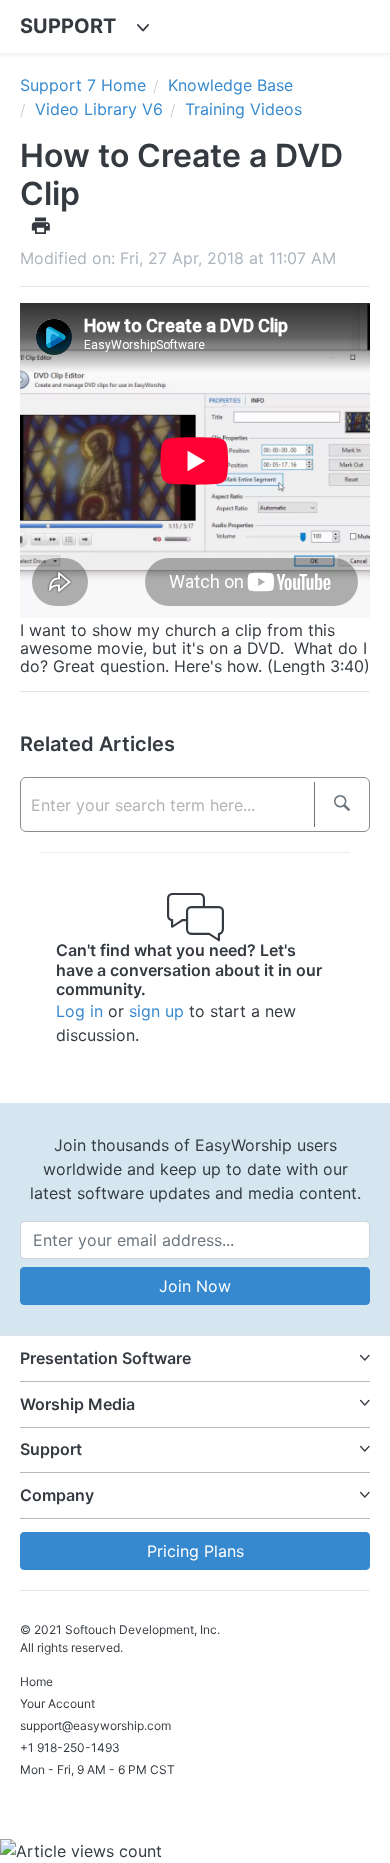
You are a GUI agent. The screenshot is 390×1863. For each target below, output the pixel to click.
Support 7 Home (83, 85)
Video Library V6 (99, 109)
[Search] (341, 804)
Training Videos (243, 109)
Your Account (57, 1703)
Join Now (195, 1286)
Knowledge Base (230, 85)
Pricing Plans (195, 1551)
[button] (195, 1358)
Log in (79, 1011)
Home (36, 1681)
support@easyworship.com (95, 1725)
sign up (156, 1011)
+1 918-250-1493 (70, 1747)
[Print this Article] (41, 225)
